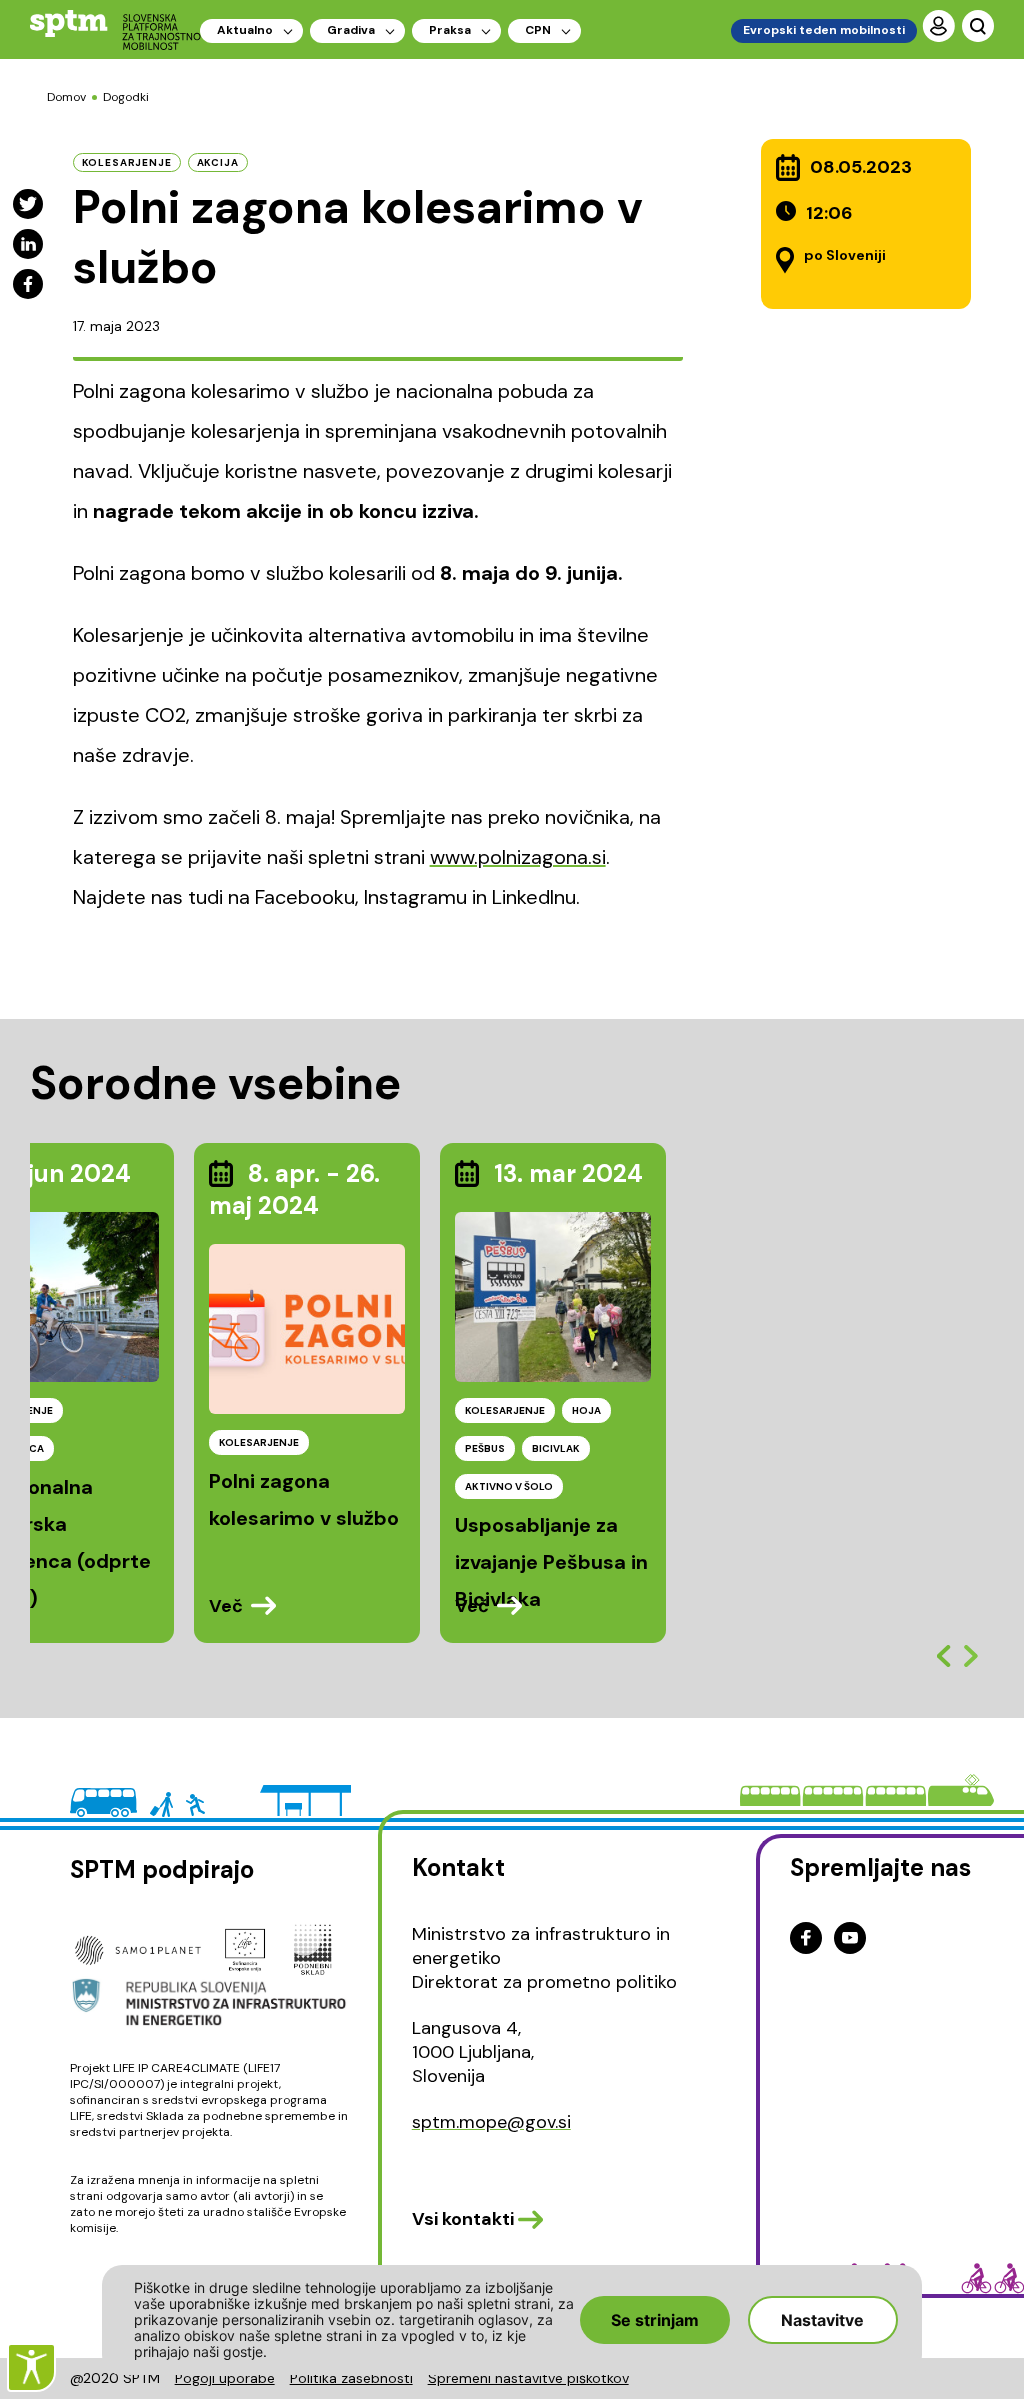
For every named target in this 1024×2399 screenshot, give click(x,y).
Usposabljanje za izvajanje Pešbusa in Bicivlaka (551, 1562)
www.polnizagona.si (518, 857)
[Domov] (115, 29)
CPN (538, 30)
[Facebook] (28, 284)
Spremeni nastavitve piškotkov (528, 2378)
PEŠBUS (485, 1448)
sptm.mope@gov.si (491, 2122)
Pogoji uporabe (225, 2378)
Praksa (450, 30)
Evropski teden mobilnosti (824, 30)
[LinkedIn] (28, 244)
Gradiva (351, 30)
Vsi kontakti (463, 2219)
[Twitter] (28, 204)
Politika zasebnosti (351, 2378)
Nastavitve (822, 2320)
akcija (218, 162)
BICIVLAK (556, 1448)
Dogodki (126, 97)
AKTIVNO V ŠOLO (509, 1486)
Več (226, 1606)
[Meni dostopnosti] (31, 2367)
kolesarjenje (127, 162)
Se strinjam (655, 2320)
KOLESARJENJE (259, 1442)
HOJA (586, 1410)
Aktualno (245, 30)
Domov (66, 97)
